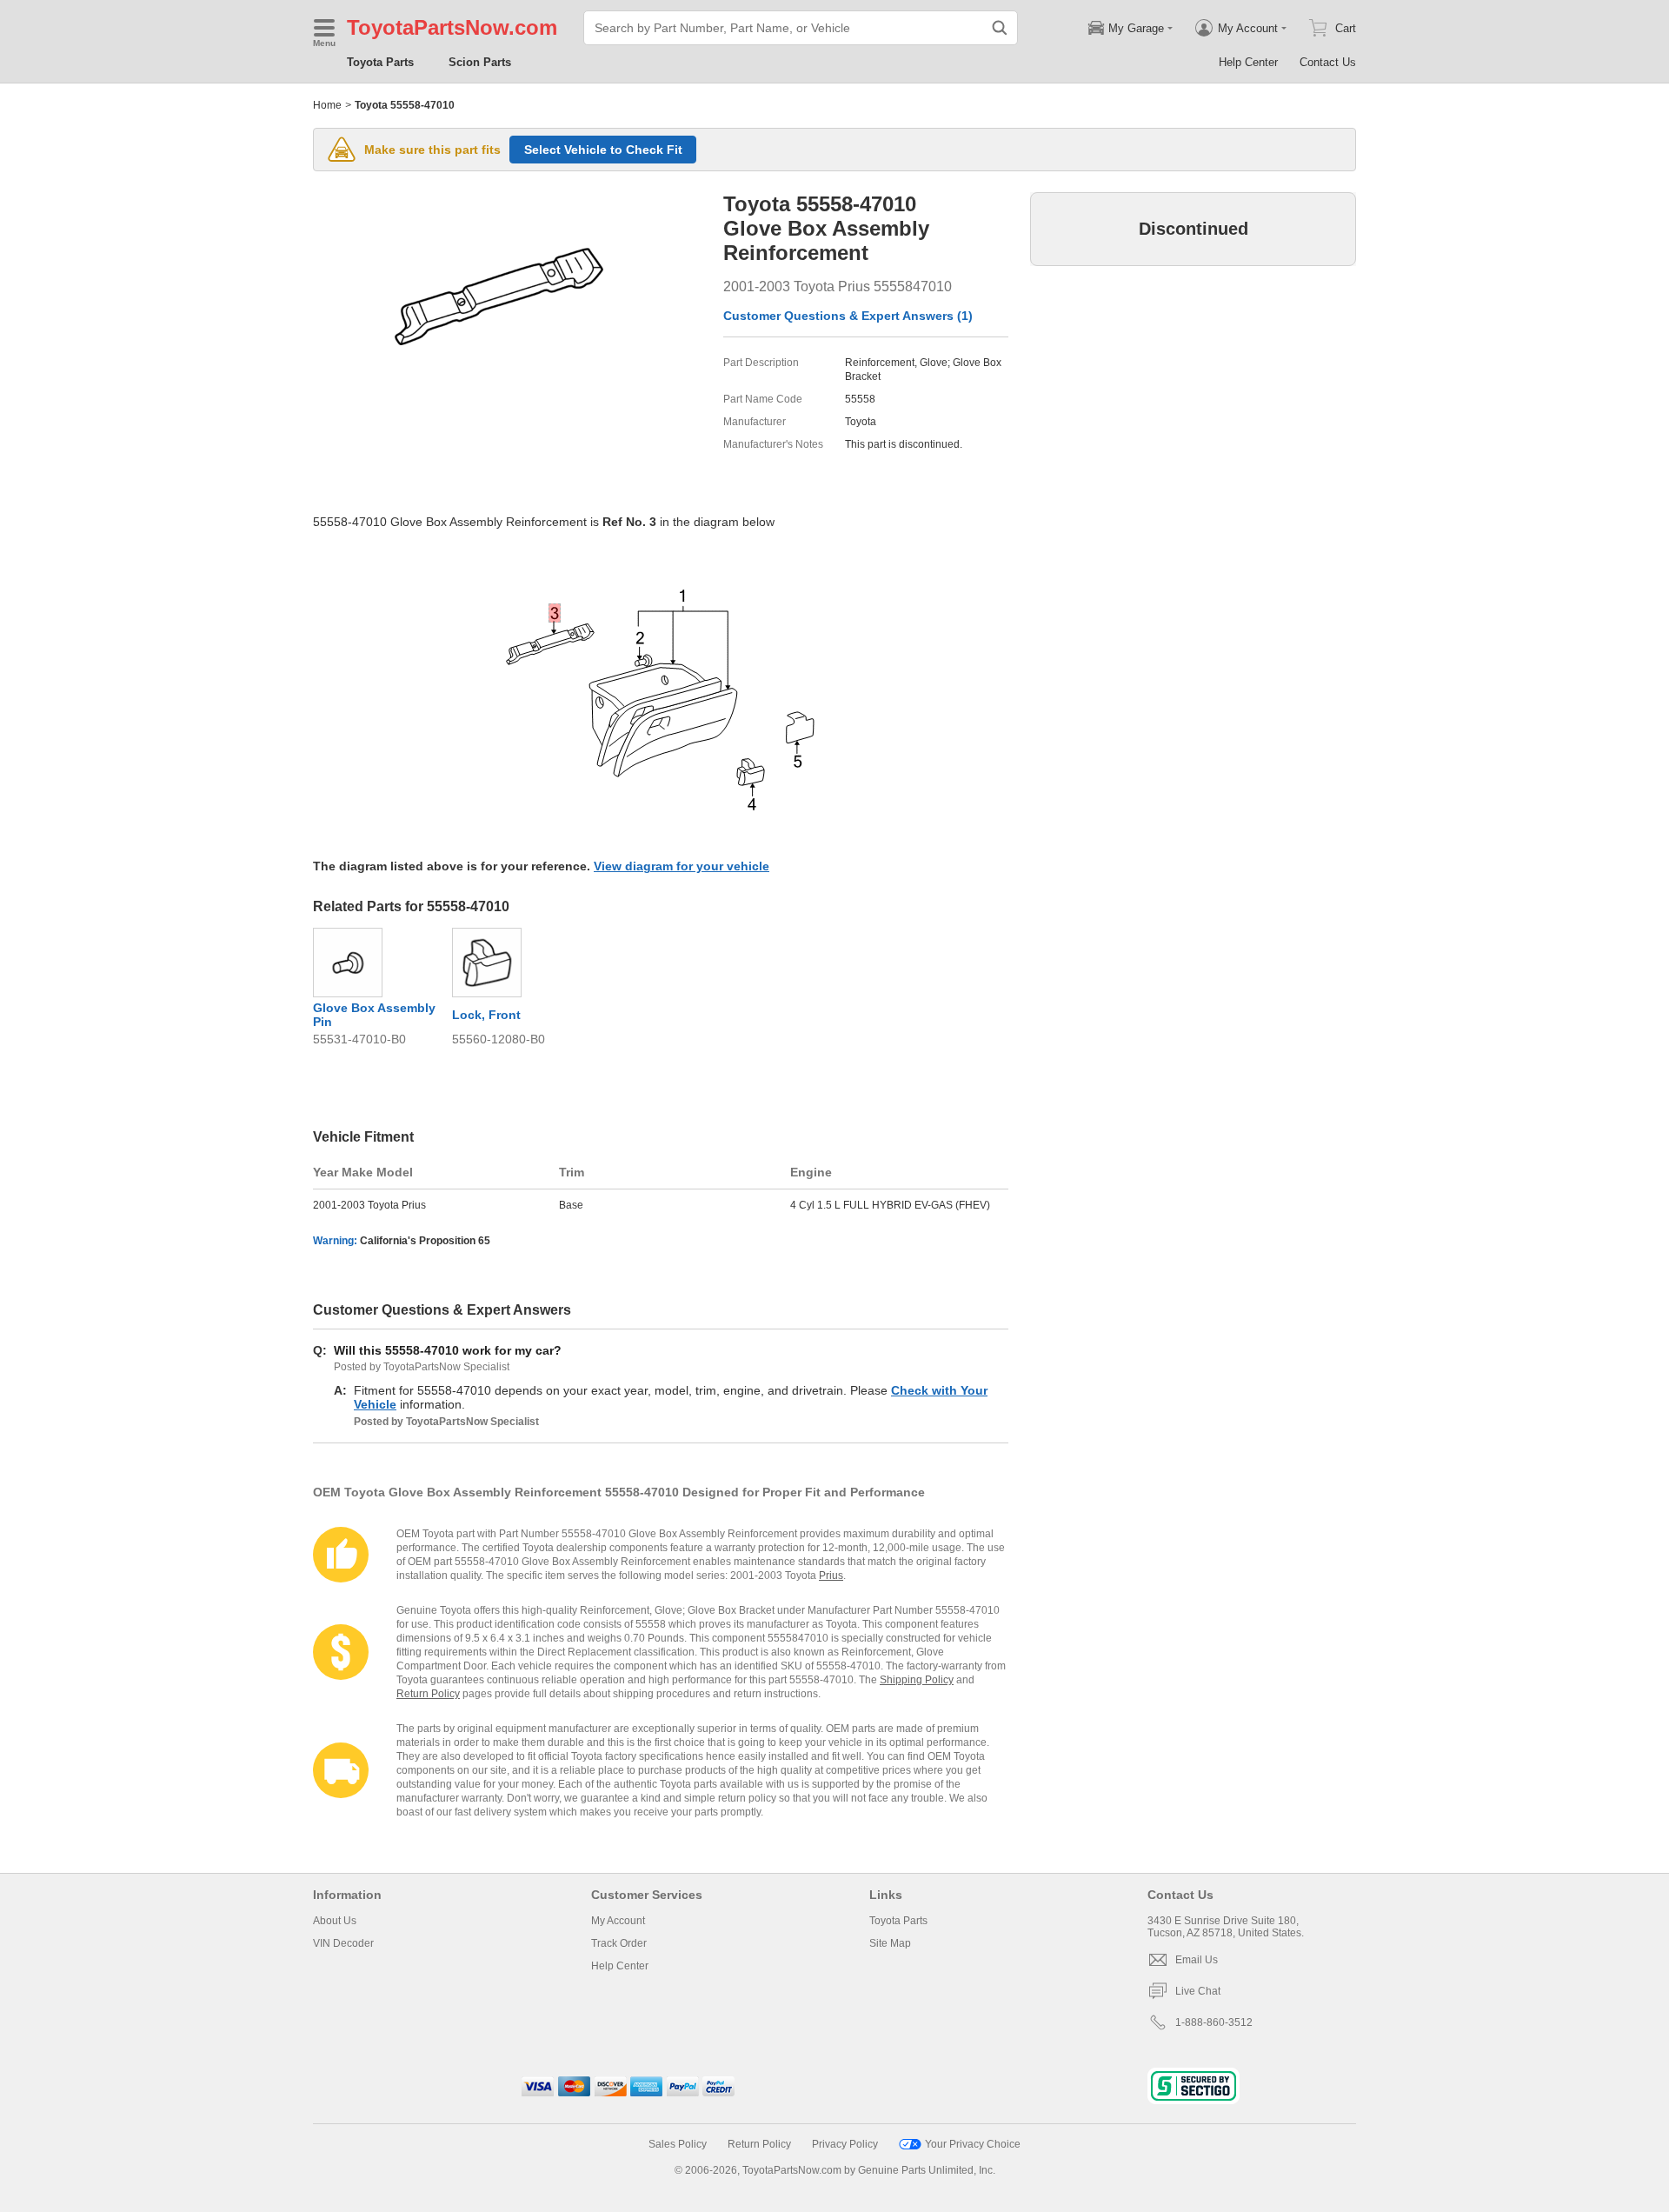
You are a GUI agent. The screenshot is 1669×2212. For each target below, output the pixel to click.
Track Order (619, 1943)
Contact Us (1328, 62)
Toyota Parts (380, 62)
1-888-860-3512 (1214, 2022)
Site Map (890, 1943)
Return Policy (428, 1694)
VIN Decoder (343, 1943)
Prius (831, 1576)
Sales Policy (678, 2144)
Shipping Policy (917, 1680)
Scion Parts (480, 62)
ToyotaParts (406, 27)
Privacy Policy (845, 2144)
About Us (335, 1921)
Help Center (1248, 62)
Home (327, 105)
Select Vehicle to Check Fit (603, 150)
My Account (618, 1921)
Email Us (1197, 1960)
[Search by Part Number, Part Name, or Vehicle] (1000, 28)
